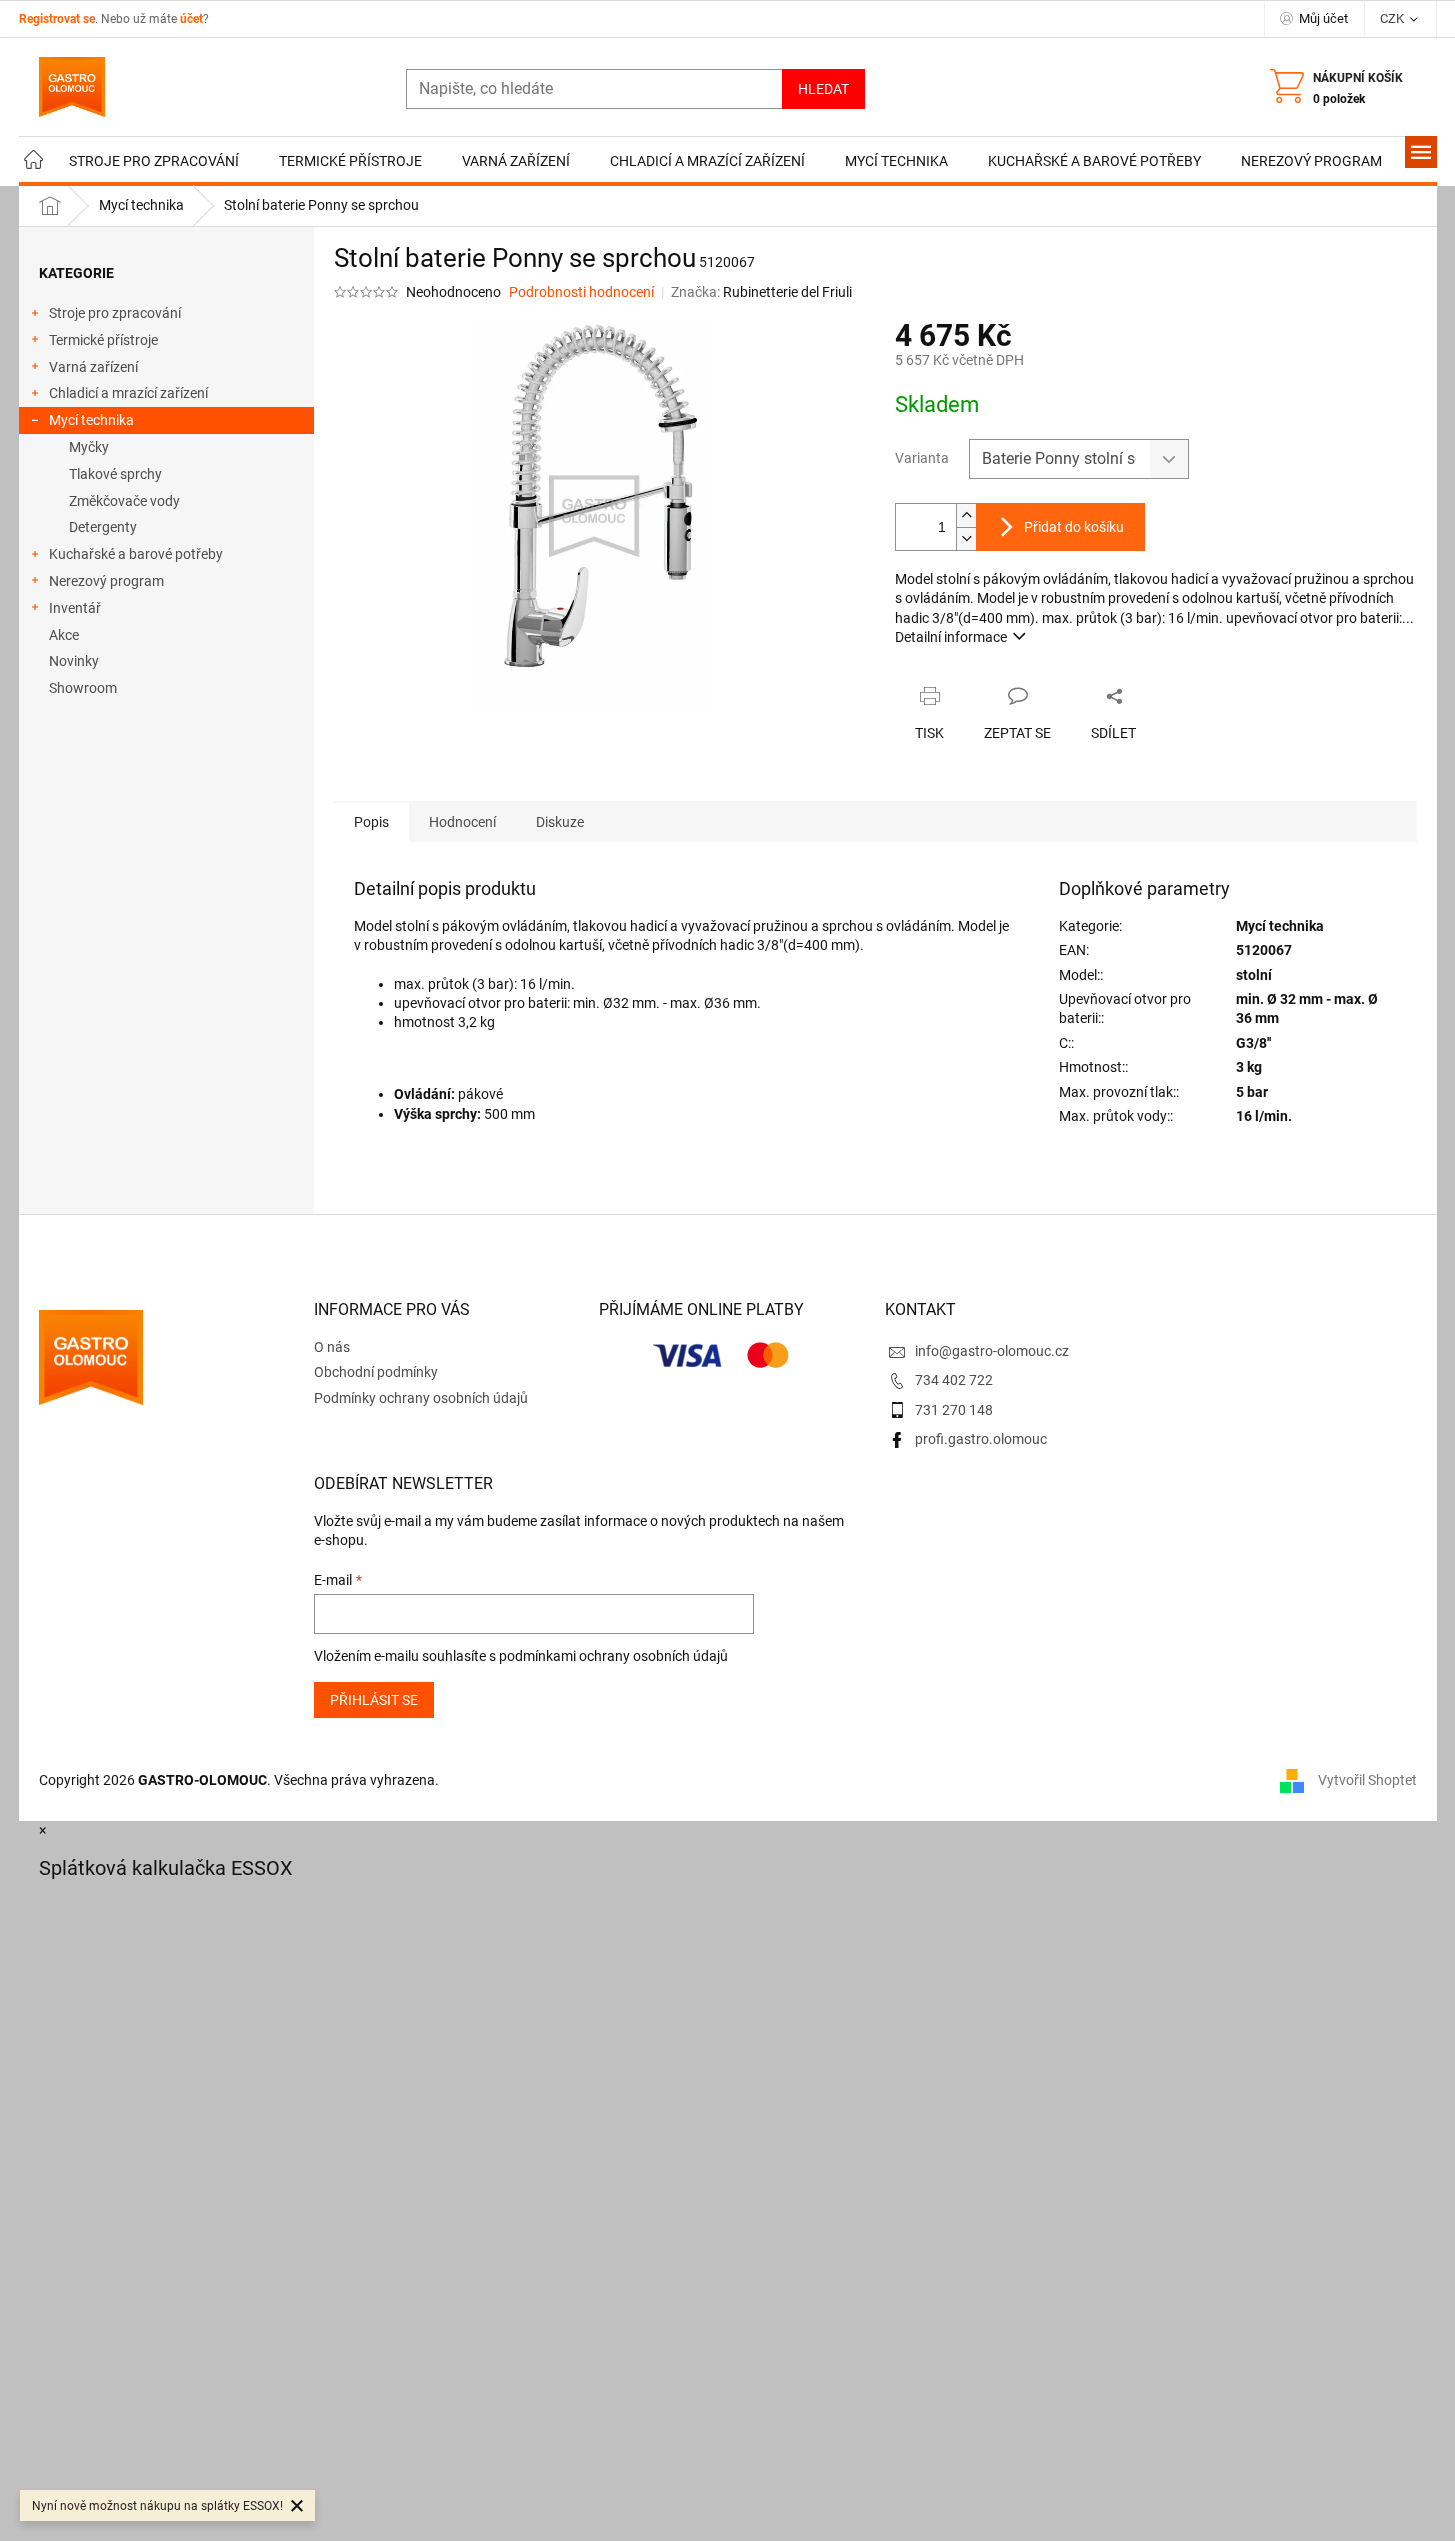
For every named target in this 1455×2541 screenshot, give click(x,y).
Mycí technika (91, 420)
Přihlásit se (374, 1700)
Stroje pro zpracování (115, 313)
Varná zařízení (93, 367)
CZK (1393, 18)
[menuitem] (34, 161)
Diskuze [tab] (560, 822)
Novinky (74, 661)
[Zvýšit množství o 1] (966, 515)
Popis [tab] (371, 822)
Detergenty (103, 527)
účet (191, 19)
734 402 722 (954, 1380)
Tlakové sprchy (115, 474)
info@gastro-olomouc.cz (992, 1351)
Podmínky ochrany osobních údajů (421, 1398)
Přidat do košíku (1074, 527)
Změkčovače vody (124, 501)
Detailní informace (951, 637)
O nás (332, 1347)
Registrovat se (57, 19)
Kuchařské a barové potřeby (136, 554)
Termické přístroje (103, 340)
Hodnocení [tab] (462, 822)
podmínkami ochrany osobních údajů (613, 1656)
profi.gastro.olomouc (981, 1439)
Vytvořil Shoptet (1367, 1780)
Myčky (89, 447)
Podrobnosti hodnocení (581, 292)
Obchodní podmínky (376, 1372)
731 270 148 (954, 1410)
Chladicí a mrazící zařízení (128, 393)
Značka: (761, 292)
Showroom (83, 688)
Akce (64, 635)
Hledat (823, 89)
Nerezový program (106, 581)
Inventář (75, 608)
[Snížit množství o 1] (966, 538)
